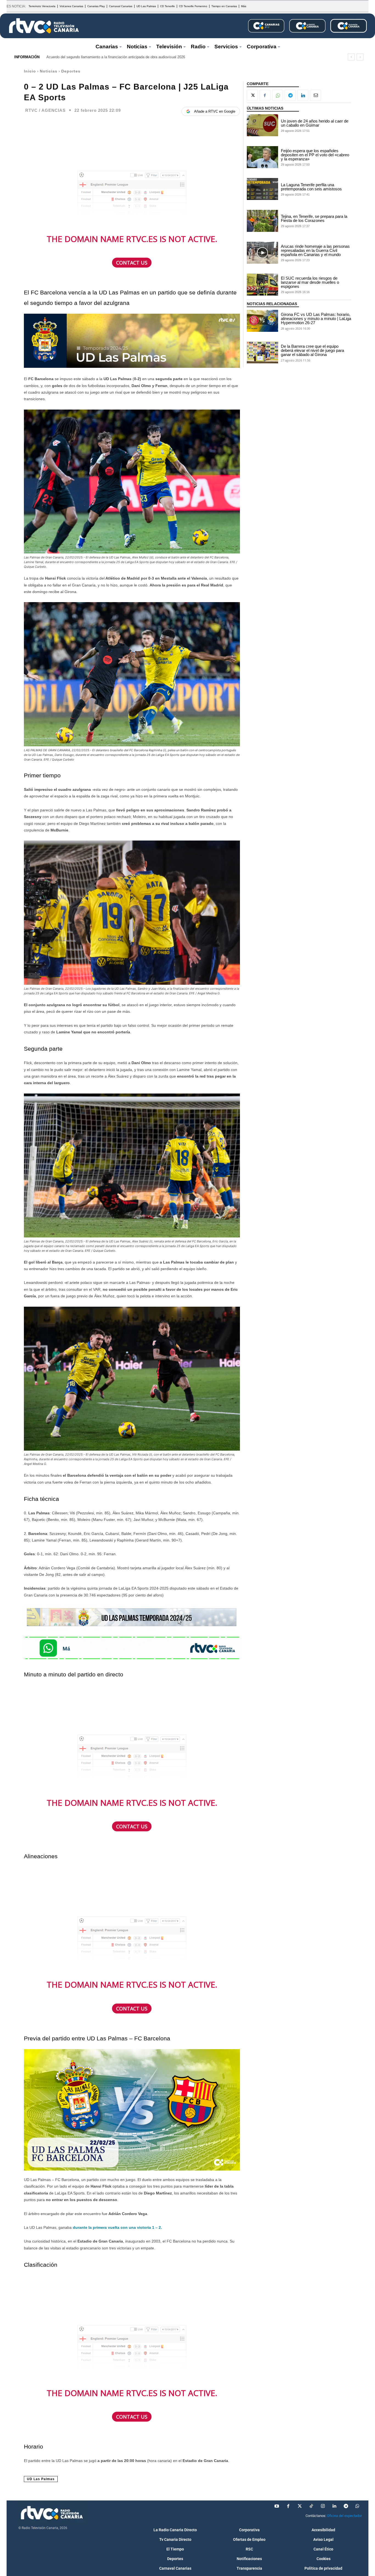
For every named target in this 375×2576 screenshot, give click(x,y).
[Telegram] (290, 95)
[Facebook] (265, 95)
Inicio (30, 71)
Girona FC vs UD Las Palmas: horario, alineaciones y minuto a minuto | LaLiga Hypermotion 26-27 (316, 318)
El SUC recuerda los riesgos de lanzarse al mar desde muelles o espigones (310, 282)
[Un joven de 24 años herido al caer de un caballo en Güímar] (262, 125)
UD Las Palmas (41, 2479)
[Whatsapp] (357, 2506)
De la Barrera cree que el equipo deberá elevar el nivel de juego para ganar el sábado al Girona (312, 350)
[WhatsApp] (278, 95)
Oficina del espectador (344, 2516)
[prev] (351, 57)
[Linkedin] (303, 95)
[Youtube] (277, 2506)
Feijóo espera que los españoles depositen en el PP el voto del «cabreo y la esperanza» (315, 155)
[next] (360, 57)
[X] (252, 95)
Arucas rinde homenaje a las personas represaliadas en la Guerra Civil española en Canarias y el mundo (315, 250)
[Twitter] (300, 2506)
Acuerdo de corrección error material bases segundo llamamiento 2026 (102, 57)
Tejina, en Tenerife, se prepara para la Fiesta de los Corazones (314, 218)
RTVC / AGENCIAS (45, 110)
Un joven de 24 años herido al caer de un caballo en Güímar (315, 123)
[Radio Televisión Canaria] (44, 26)
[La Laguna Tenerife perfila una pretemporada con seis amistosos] (262, 189)
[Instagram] (323, 2506)
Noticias (49, 71)
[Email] (315, 95)
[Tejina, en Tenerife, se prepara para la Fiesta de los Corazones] (262, 221)
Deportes (71, 71)
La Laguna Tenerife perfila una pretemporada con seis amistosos (311, 187)
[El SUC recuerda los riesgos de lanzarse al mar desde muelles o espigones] (262, 285)
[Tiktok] (311, 2506)
